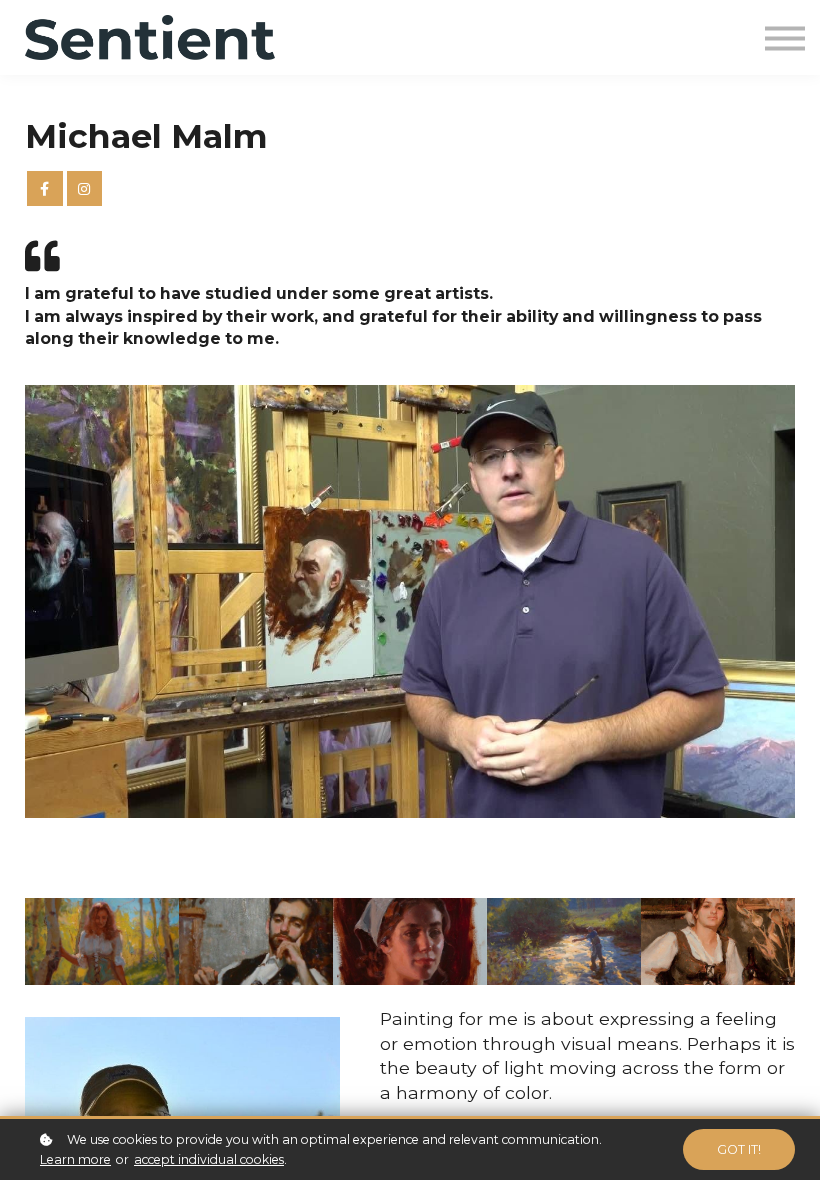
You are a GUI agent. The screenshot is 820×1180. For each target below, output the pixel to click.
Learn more (75, 1159)
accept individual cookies (209, 1159)
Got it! (739, 1149)
